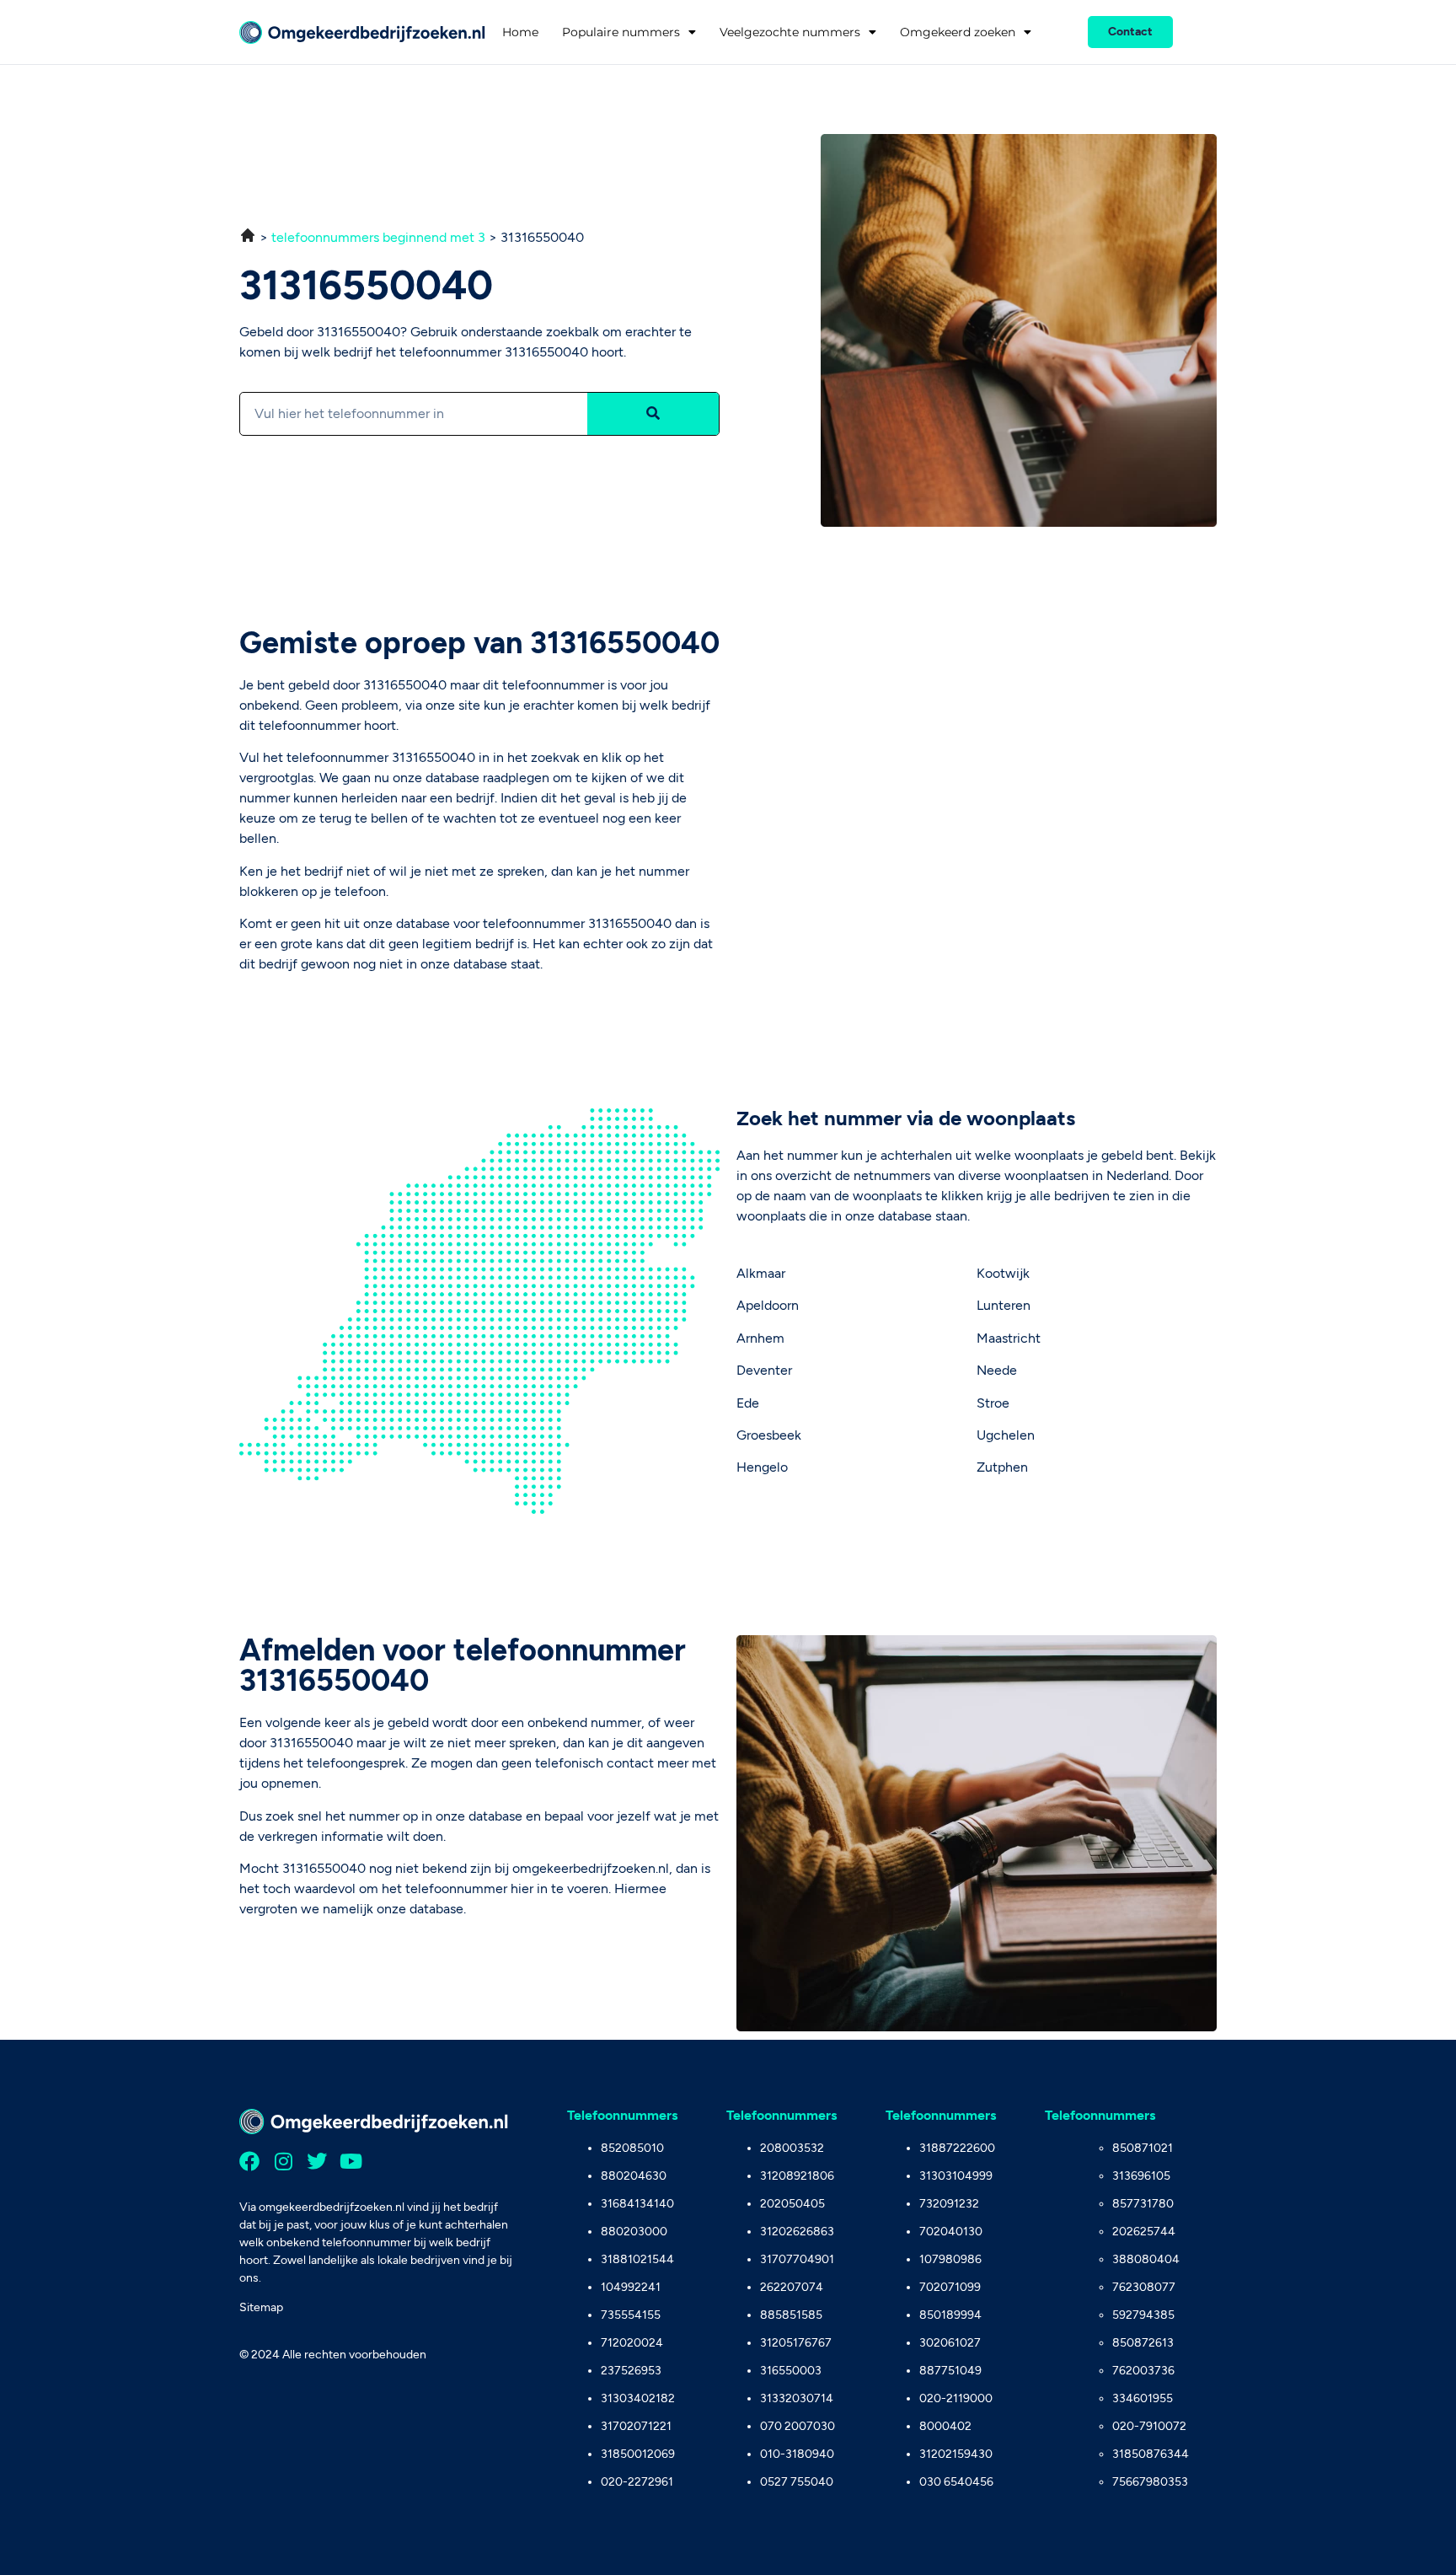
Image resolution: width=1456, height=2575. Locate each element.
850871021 (1143, 2148)
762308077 (1144, 2287)
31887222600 (957, 2148)
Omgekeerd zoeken (958, 32)
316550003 (791, 2371)
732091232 (949, 2204)
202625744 (1144, 2232)
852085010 (632, 2148)
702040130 (951, 2232)
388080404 (1146, 2259)
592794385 (1143, 2315)
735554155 (631, 2315)
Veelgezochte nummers (790, 32)
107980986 (950, 2259)
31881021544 (637, 2259)
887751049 (950, 2371)
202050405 (792, 2204)
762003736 (1143, 2371)
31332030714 (797, 2398)
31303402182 (638, 2398)
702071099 (950, 2287)
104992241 (631, 2287)
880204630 (634, 2176)
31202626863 (797, 2232)
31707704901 (797, 2259)
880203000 (634, 2232)
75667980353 (1150, 2482)
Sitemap (261, 2307)
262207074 (792, 2287)
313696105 (1141, 2176)
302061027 (950, 2343)
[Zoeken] (653, 414)
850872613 (1143, 2343)
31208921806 (797, 2176)
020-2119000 (956, 2398)
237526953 (631, 2371)
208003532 (792, 2148)
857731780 (1143, 2204)
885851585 (791, 2315)
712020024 (632, 2343)
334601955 (1143, 2398)
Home (520, 32)
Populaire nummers (621, 32)
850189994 (950, 2315)
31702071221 (636, 2426)
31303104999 (956, 2176)
